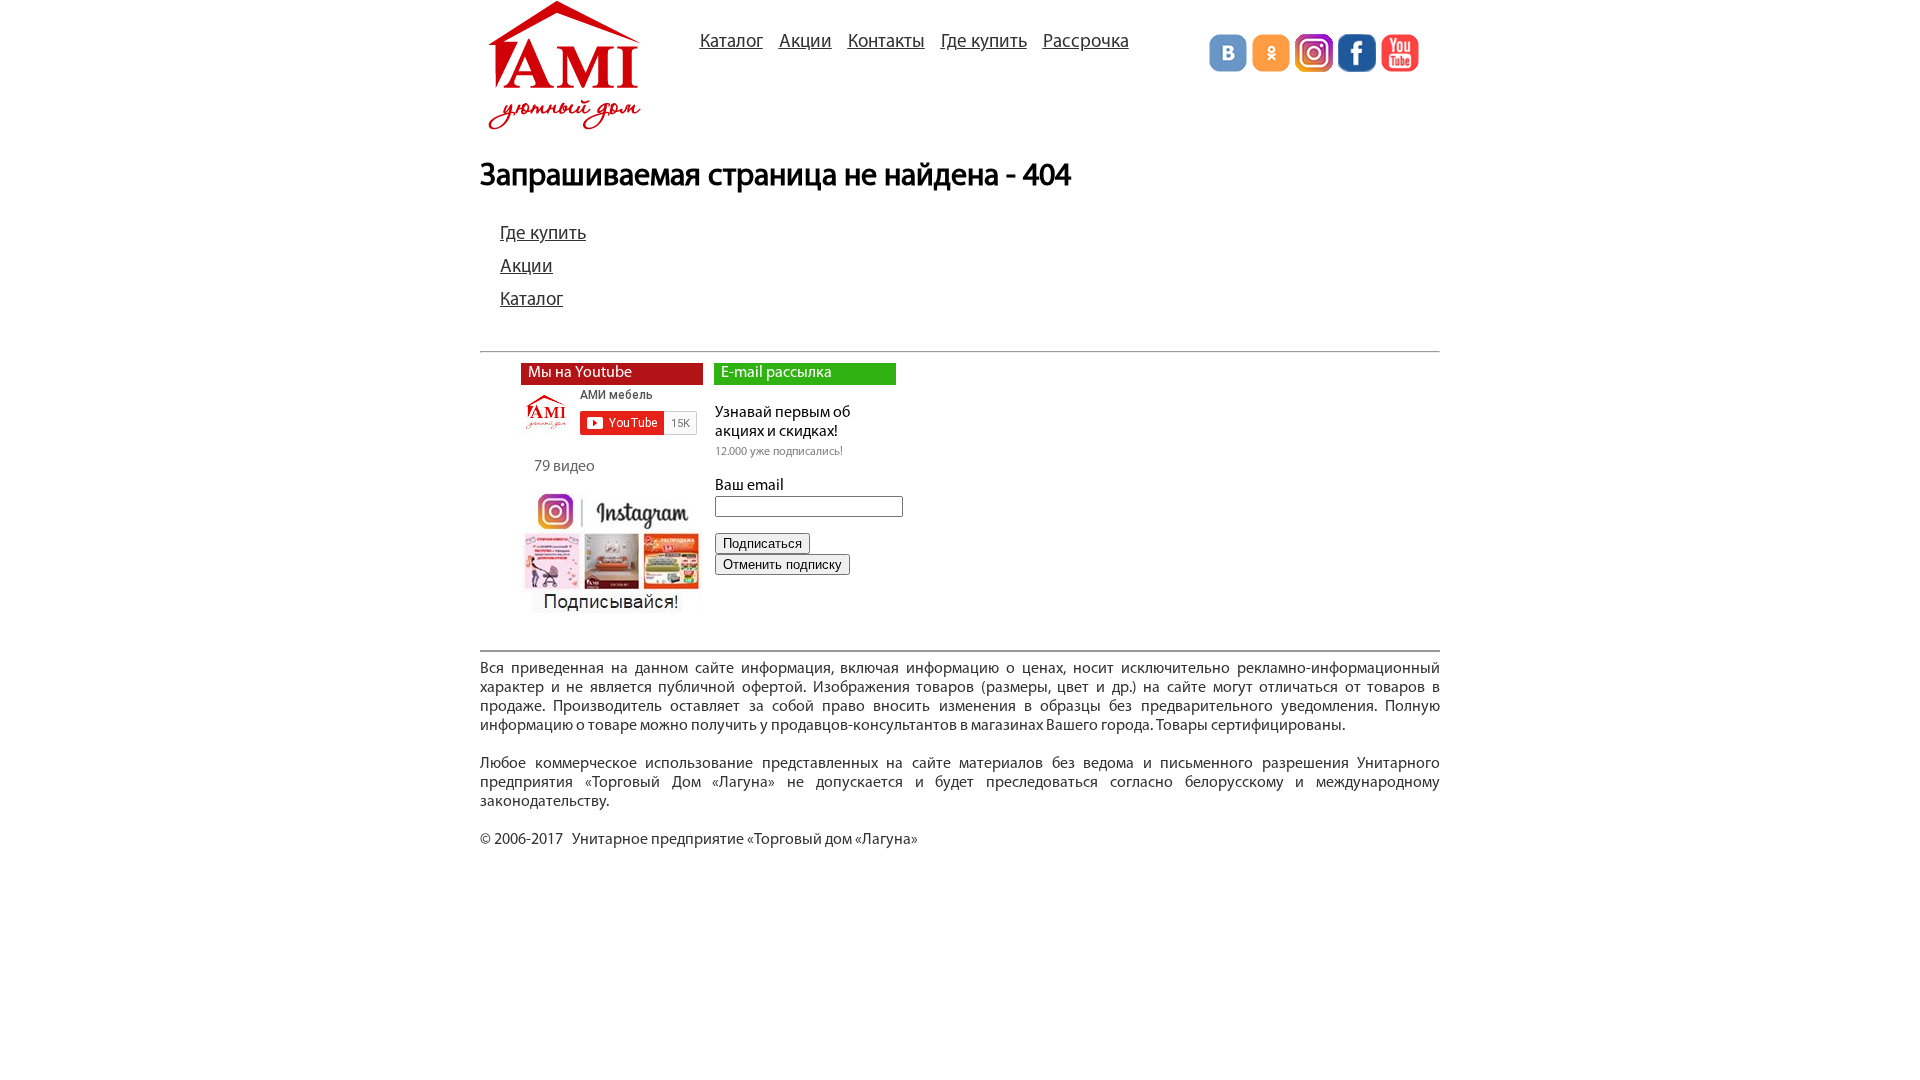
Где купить (984, 42)
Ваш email (749, 486)
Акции (805, 42)
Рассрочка (1086, 42)
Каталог (731, 42)
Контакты (886, 42)
